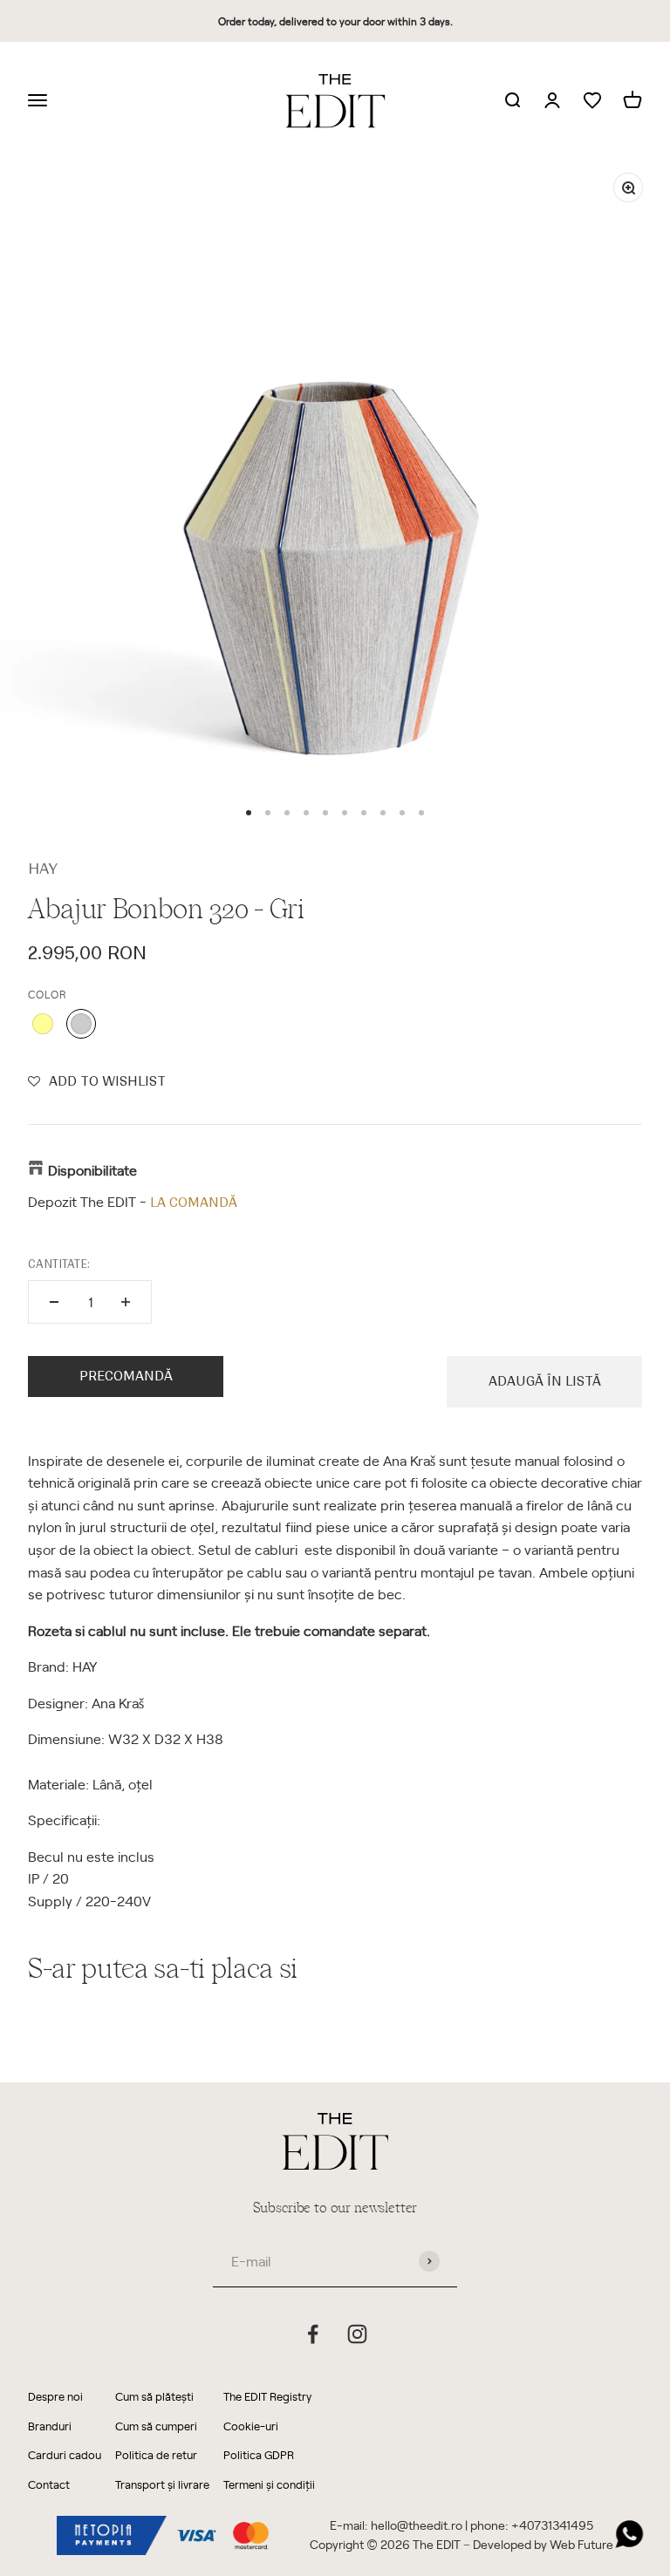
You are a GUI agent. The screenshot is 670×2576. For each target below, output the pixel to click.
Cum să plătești (154, 2396)
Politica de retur (156, 2454)
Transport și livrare (162, 2484)
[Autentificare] (552, 101)
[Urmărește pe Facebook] (313, 2334)
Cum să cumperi (156, 2426)
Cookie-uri (251, 2426)
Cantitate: (59, 1264)
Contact (49, 2484)
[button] (97, 1081)
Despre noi (55, 2396)
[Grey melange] (81, 1024)
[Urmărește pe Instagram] (357, 2334)
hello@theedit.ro (417, 2525)
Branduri (50, 2426)
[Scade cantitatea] (54, 1302)
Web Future (581, 2544)
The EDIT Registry (267, 2396)
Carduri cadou (65, 2454)
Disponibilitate (92, 1169)
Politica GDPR (259, 2454)
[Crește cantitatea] (126, 1302)
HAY (43, 869)
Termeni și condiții (269, 2484)
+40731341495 (552, 2525)
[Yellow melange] (43, 1024)
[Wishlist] (592, 101)
